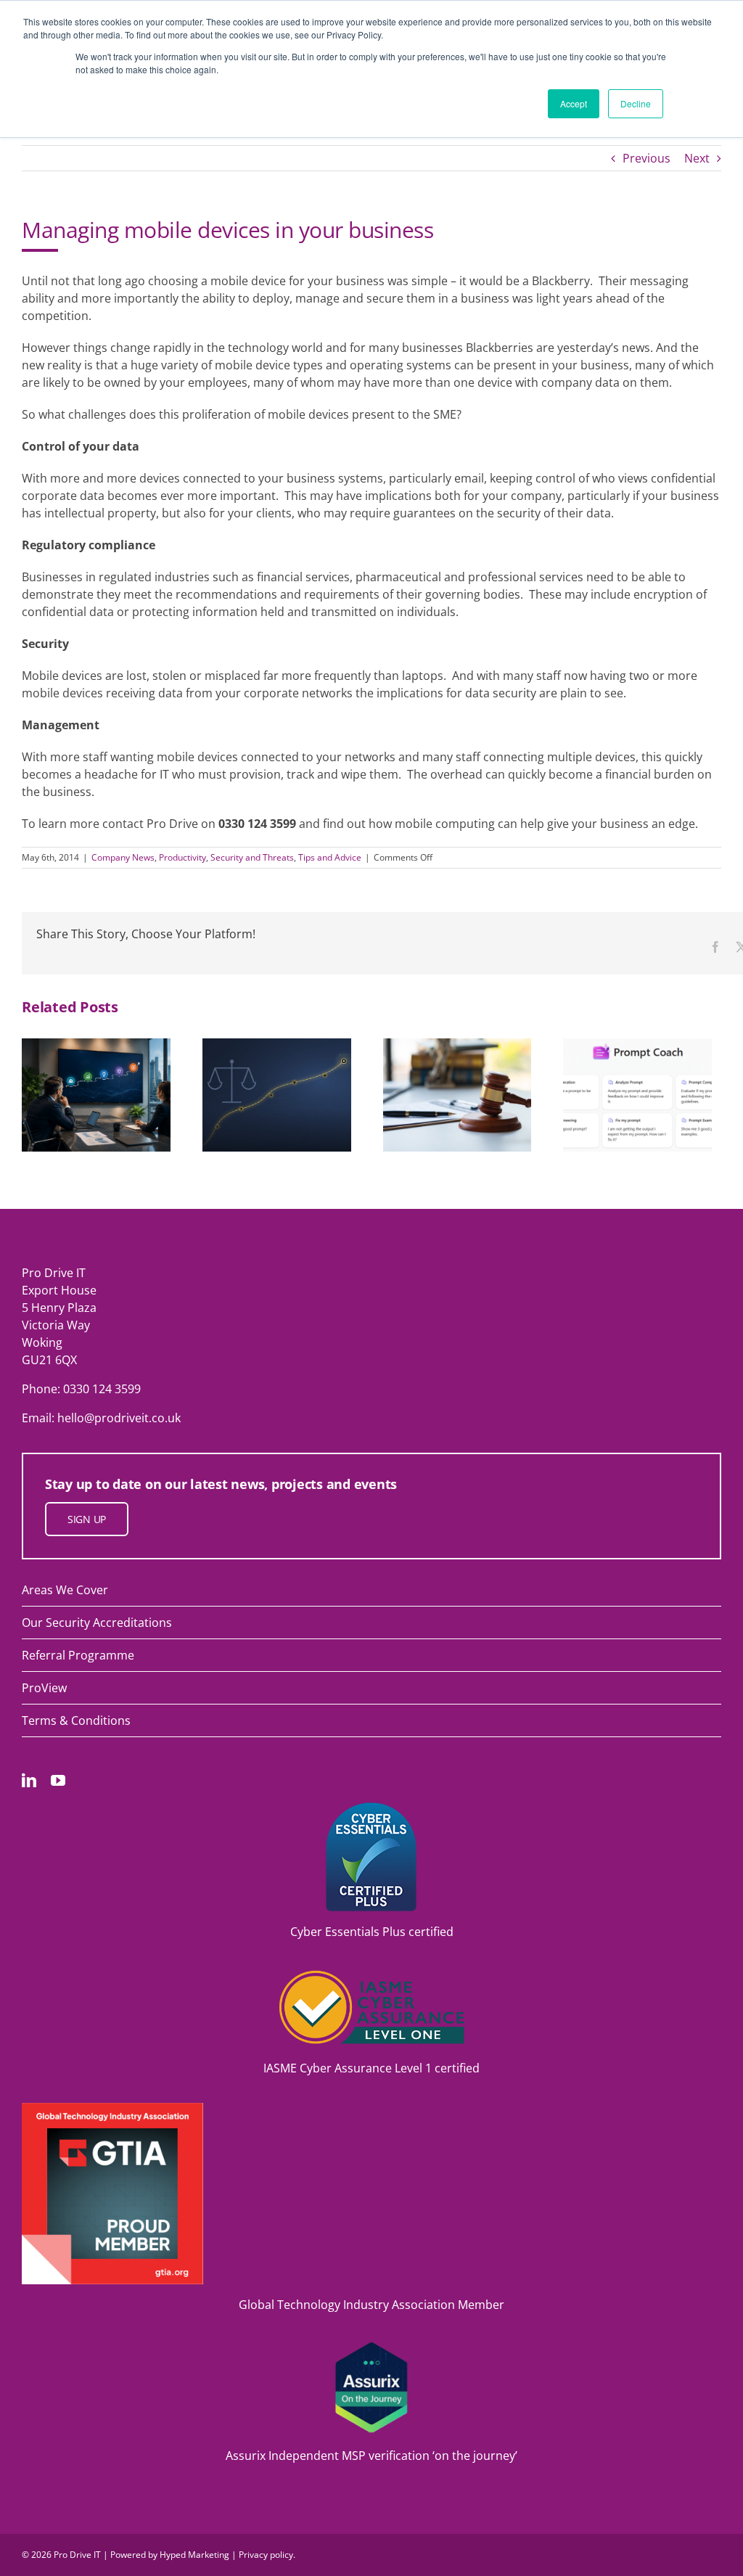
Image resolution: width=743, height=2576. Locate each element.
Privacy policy (266, 2555)
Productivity (182, 857)
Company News (123, 857)
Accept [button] (574, 103)
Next (697, 158)
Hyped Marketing (194, 2555)
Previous (646, 158)
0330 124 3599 (102, 1389)
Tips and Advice (330, 857)
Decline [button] (636, 103)
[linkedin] (29, 1781)
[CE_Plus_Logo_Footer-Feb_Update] (371, 1808)
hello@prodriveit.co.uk (119, 1418)
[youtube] (58, 1781)
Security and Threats (252, 857)
